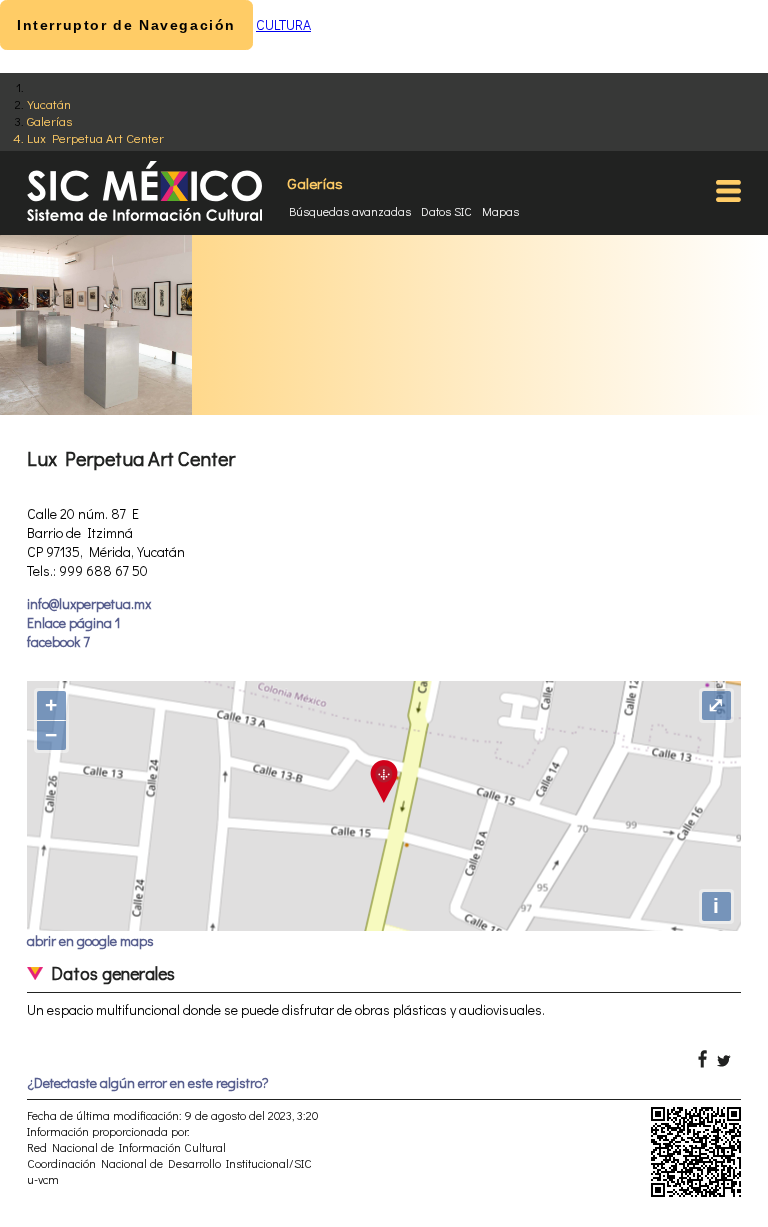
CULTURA (283, 24)
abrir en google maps (90, 940)
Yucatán (49, 103)
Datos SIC (446, 211)
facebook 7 (58, 641)
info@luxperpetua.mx (89, 603)
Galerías (49, 120)
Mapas (500, 211)
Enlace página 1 (73, 622)
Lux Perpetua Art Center (95, 137)
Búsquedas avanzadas (350, 211)
